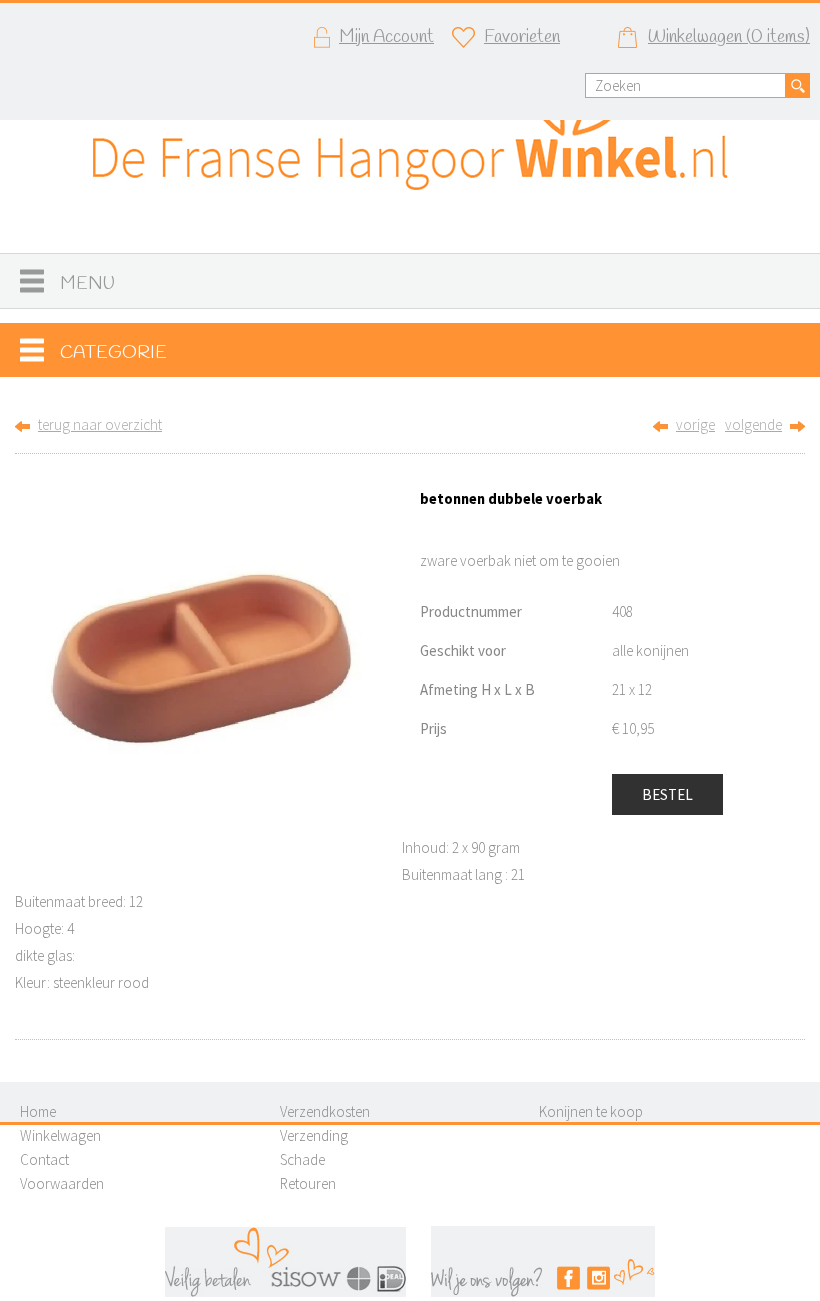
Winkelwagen (60, 1135)
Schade (302, 1159)
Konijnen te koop (591, 1111)
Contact (44, 1159)
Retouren (308, 1183)
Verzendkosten (325, 1111)
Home (38, 1111)
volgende (753, 424)
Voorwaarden (62, 1183)
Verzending (314, 1135)
